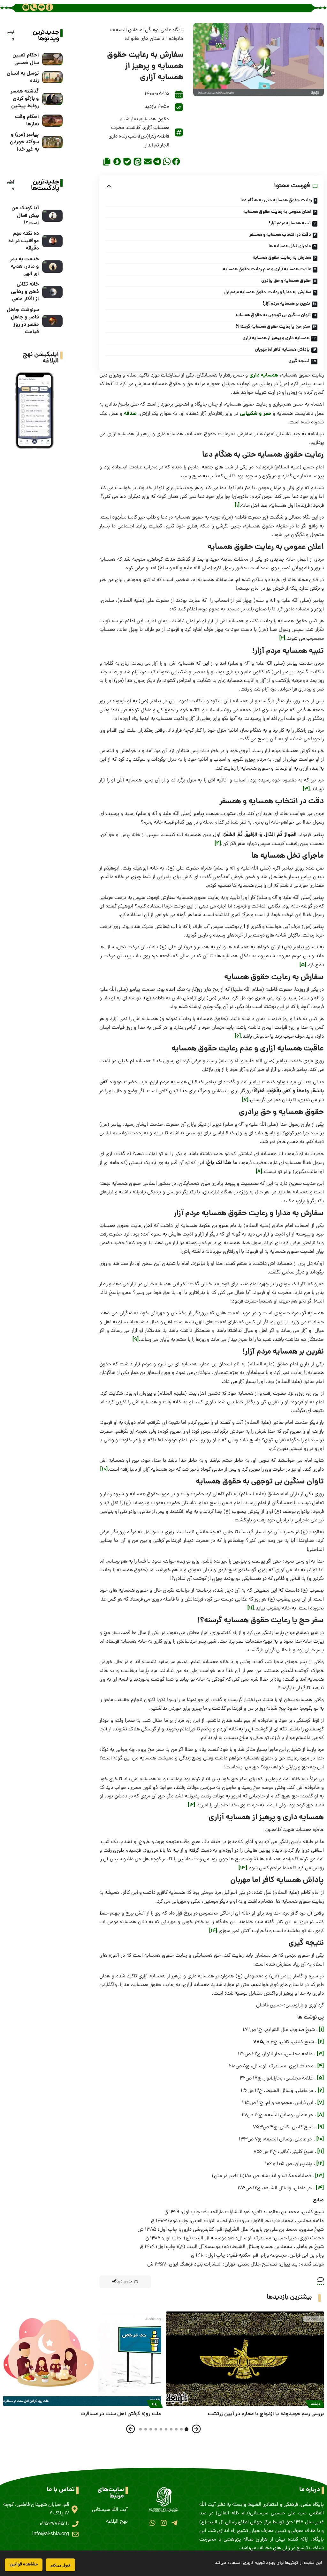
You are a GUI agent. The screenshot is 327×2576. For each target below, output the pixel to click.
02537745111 (54, 2524)
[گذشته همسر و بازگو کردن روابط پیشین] (52, 99)
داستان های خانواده (144, 39)
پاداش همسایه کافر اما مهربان (282, 350)
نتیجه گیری (299, 361)
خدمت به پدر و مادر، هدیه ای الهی (24, 267)
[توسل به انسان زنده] (52, 77)
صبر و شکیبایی (255, 414)
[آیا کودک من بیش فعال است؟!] (52, 216)
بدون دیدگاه (122, 2282)
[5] (303, 965)
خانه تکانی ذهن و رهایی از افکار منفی (25, 292)
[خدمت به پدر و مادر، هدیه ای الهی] (52, 267)
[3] (306, 789)
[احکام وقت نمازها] (52, 121)
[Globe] (26, 7)
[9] (136, 1340)
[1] (237, 506)
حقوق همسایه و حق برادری (286, 281)
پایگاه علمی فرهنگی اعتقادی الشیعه (148, 30)
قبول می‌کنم (60, 2565)
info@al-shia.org (51, 2534)
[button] (176, 161)
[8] (259, 1172)
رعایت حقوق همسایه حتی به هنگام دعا (276, 200)
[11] (251, 1608)
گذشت (134, 128)
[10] (104, 1470)
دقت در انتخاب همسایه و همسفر (280, 235)
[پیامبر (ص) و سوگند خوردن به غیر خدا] (52, 142)
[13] (243, 1868)
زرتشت (315, 2404)
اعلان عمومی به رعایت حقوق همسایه (277, 212)
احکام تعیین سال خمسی (26, 59)
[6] (238, 1037)
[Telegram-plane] (175, 2523)
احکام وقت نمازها (27, 121)
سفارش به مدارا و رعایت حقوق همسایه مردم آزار (268, 292)
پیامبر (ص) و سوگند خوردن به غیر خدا (24, 142)
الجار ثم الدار (157, 146)
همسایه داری (264, 375)
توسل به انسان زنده (23, 77)
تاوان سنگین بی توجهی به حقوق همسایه (273, 315)
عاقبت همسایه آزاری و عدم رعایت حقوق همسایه (267, 269)
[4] (218, 844)
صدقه (130, 414)
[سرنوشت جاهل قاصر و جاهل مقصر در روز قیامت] (52, 321)
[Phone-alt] (34, 7)
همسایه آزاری (156, 128)
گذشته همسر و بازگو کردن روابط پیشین (25, 99)
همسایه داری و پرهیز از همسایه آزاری (276, 338)
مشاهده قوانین (24, 2565)
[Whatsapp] (152, 2523)
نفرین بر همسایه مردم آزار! (286, 304)
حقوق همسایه (155, 119)
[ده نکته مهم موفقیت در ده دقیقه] (52, 241)
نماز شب (129, 119)
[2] (282, 639)
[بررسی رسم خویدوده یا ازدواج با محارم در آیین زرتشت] (245, 2359)
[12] (191, 1805)
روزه (155, 2404)
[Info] (49, 7)
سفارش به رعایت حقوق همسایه (282, 258)
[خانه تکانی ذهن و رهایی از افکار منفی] (52, 292)
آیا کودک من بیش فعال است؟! (25, 216)
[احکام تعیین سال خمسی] (52, 59)
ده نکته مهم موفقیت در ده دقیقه (24, 241)
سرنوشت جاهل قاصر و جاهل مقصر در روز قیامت (23, 321)
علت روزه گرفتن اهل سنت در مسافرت (121, 2414)
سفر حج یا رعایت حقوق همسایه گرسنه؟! (273, 327)
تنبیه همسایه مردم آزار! (290, 223)
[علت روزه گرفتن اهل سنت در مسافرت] (82, 2359)
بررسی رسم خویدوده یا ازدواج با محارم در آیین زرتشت (266, 2414)
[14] (213, 1931)
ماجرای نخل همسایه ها (290, 246)
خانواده (176, 39)
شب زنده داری (123, 137)
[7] (245, 1100)
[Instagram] (163, 2523)
